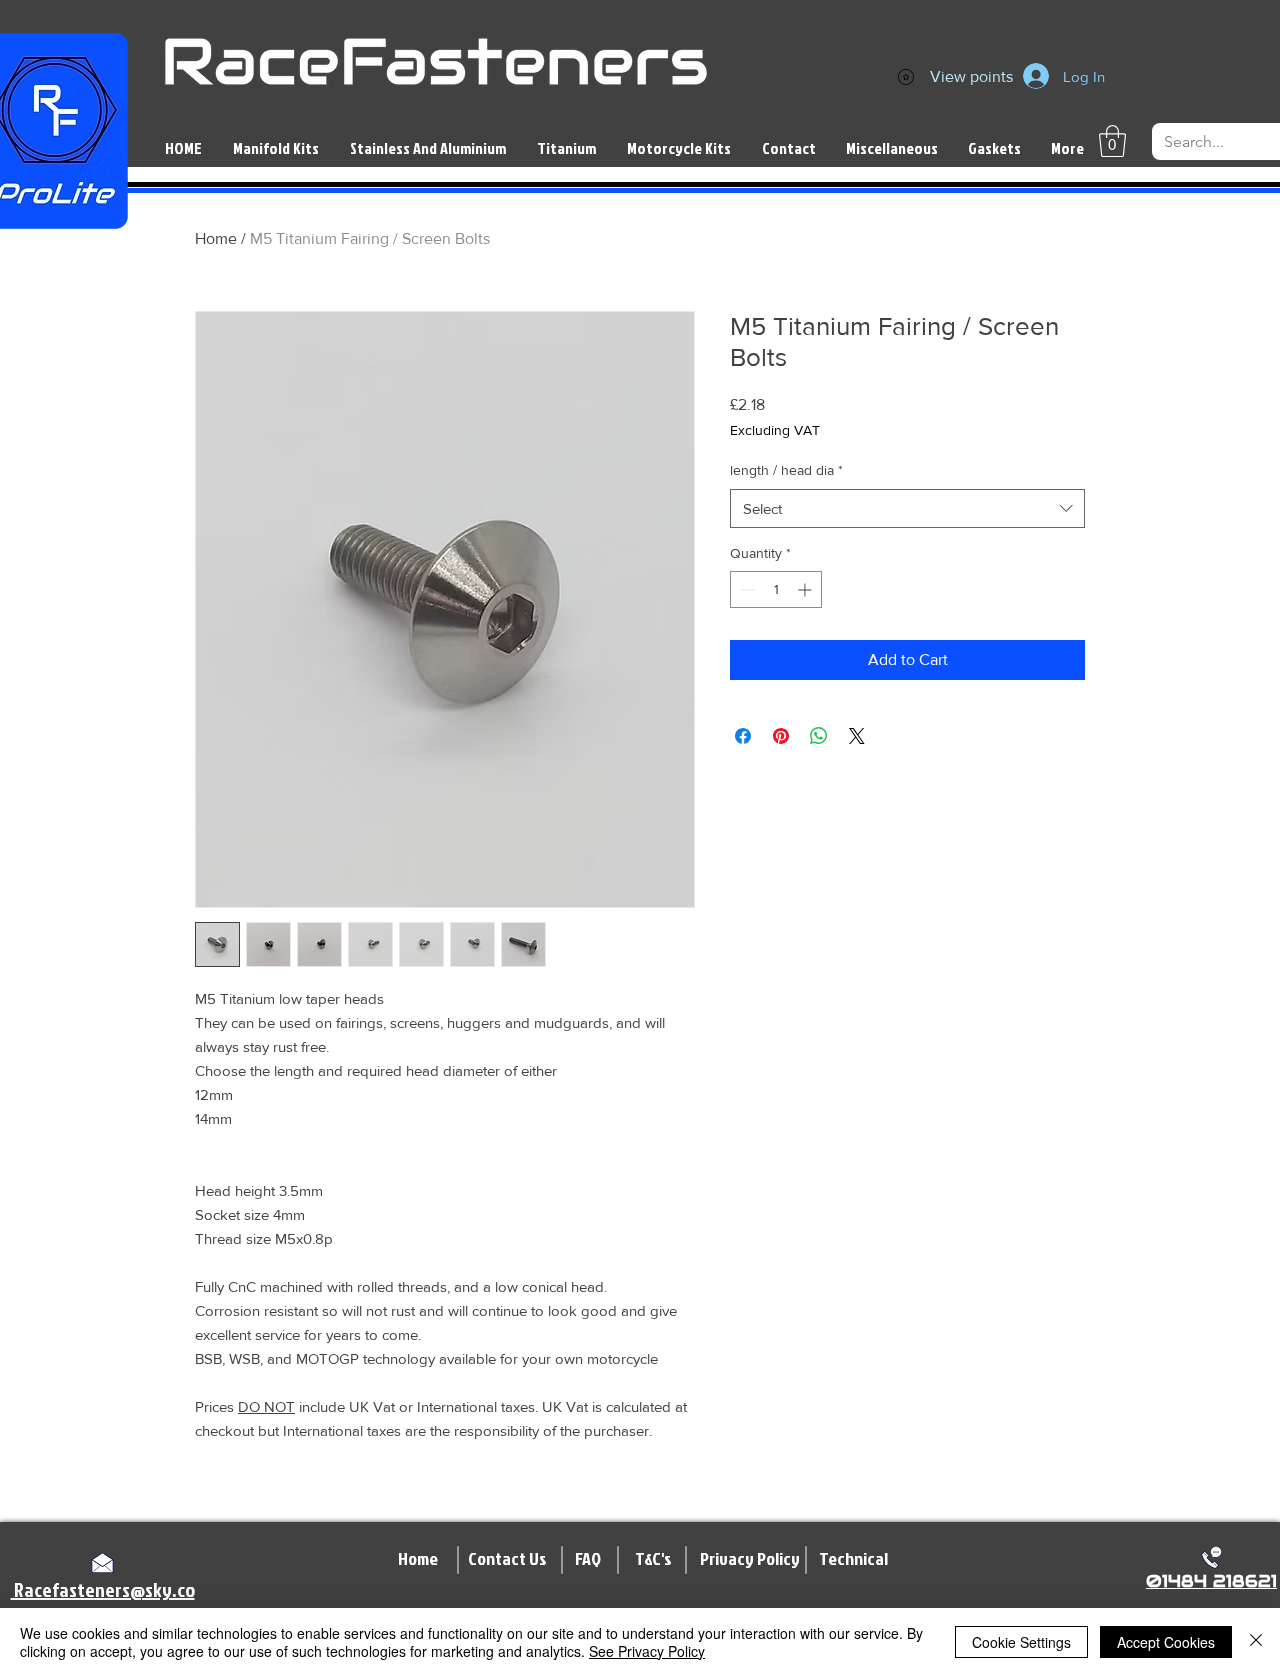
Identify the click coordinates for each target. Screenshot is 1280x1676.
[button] (1112, 141)
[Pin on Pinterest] (781, 736)
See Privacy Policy (647, 1651)
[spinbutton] (776, 589)
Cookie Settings (1021, 1642)
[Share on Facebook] (743, 736)
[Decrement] (745, 589)
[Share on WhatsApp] (819, 736)
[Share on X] (857, 736)
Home (216, 238)
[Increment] (806, 589)
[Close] (1256, 1642)
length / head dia (786, 470)
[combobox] (907, 508)
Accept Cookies (1166, 1642)
